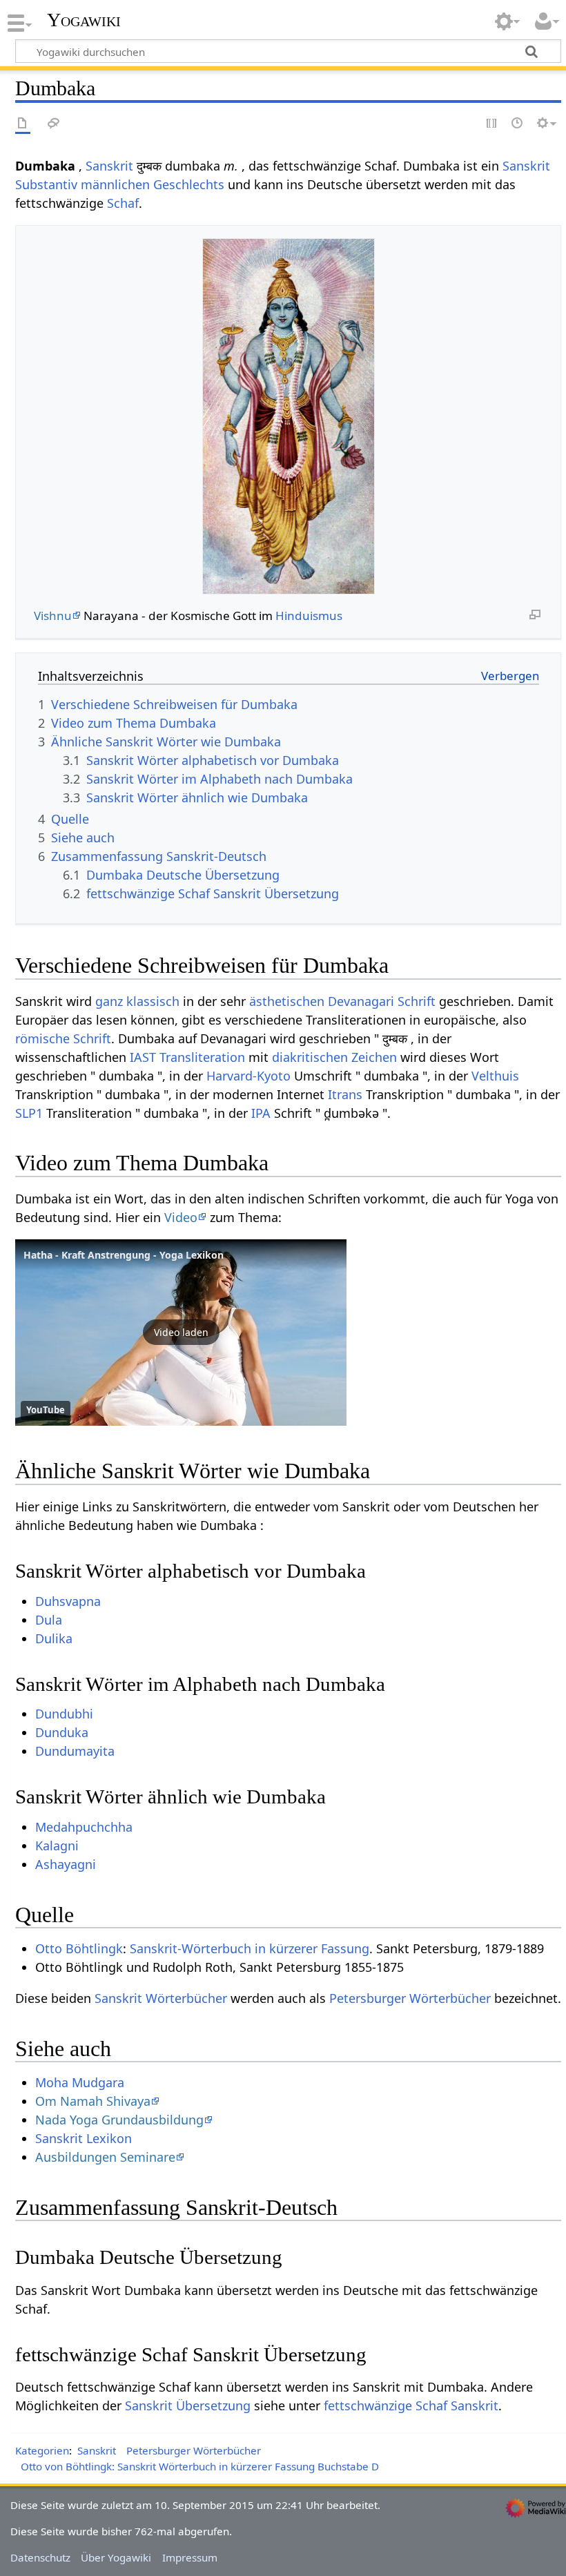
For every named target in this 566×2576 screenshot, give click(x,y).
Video (181, 1217)
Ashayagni (66, 1864)
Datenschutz (40, 2557)
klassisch (153, 1001)
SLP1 (29, 1113)
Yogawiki (84, 20)
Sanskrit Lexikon (84, 2138)
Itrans (345, 1094)
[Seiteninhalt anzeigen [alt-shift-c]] (23, 124)
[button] (181, 1333)
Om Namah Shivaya (93, 2101)
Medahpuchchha (84, 1827)
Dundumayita (75, 1751)
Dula (49, 1620)
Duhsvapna (68, 1601)
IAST (143, 1057)
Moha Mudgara (80, 2082)
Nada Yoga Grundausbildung (119, 2120)
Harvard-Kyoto (248, 1076)
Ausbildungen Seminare (105, 2157)
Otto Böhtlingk (79, 1948)
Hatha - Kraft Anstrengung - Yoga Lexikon (124, 1255)
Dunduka (62, 1732)
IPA (261, 1113)
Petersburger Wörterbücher (410, 1998)
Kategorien (42, 2450)
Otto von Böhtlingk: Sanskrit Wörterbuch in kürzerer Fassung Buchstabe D (200, 2466)
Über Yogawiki (116, 2557)
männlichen (115, 184)
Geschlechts (189, 184)
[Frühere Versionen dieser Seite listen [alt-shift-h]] (518, 124)
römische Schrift (63, 1038)
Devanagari (361, 1001)
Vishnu (53, 616)
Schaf (123, 203)
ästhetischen (287, 1001)
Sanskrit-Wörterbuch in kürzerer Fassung (250, 1948)
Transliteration (202, 1057)
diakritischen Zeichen (334, 1057)
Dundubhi (64, 1714)
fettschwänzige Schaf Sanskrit (411, 2405)
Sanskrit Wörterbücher (161, 1998)
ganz (109, 1001)
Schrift (417, 1001)
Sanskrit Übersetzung (188, 2405)
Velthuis (495, 1076)
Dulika (54, 1638)
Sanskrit (109, 166)
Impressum (190, 2557)
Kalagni (57, 1846)
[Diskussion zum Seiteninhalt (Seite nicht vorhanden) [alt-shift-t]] (54, 124)
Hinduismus (309, 616)
